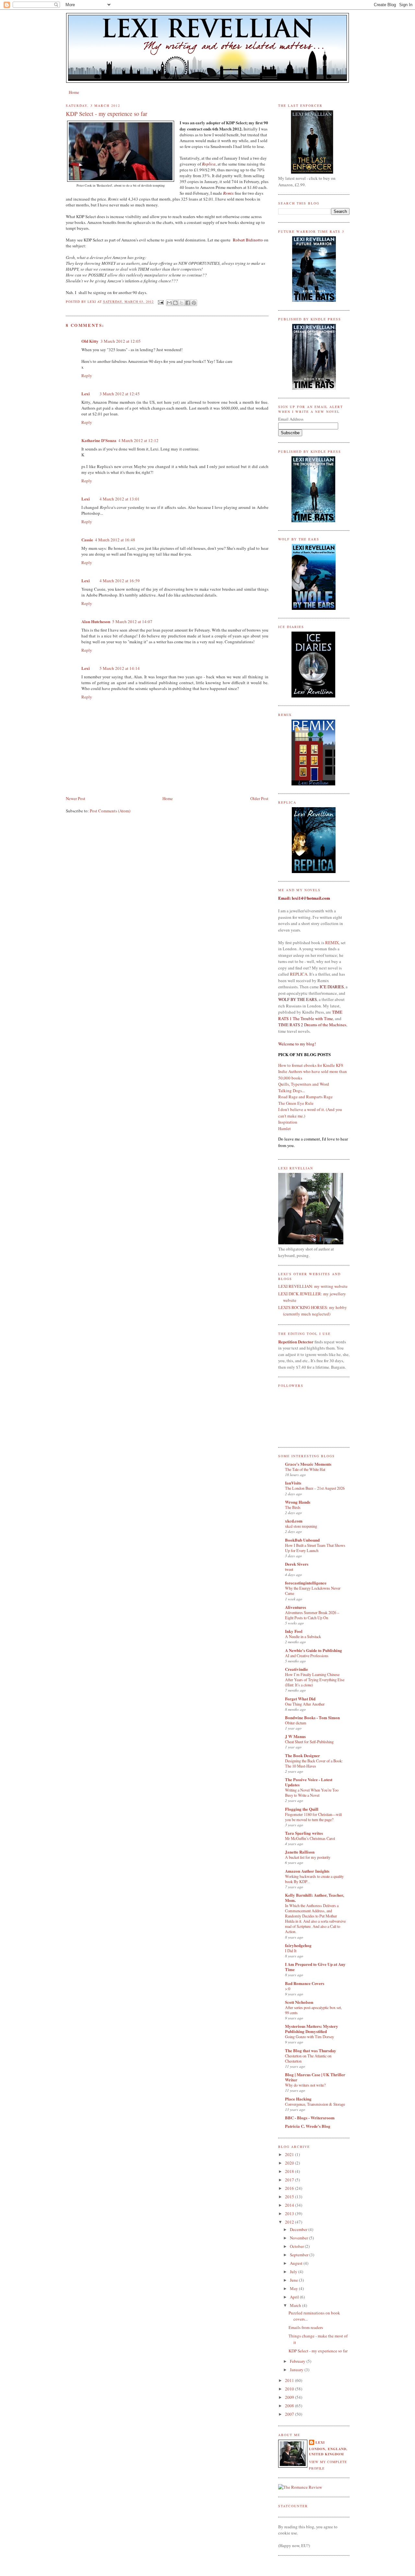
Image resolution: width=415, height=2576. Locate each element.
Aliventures (296, 1607)
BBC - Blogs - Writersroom (310, 2118)
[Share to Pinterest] (194, 303)
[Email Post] (161, 302)
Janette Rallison (300, 1852)
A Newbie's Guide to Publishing (314, 1650)
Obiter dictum (296, 1723)
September (300, 2255)
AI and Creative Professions (307, 1656)
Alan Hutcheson (96, 621)
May (294, 2288)
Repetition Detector (296, 1342)
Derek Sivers (297, 1564)
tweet (289, 1569)
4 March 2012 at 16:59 (120, 581)
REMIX (332, 943)
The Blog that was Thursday (311, 2050)
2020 (290, 2163)
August (297, 2263)
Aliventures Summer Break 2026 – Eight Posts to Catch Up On (312, 1615)
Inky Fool (294, 1631)
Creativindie (296, 1669)
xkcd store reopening (301, 1526)
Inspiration (288, 1122)
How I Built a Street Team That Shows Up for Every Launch (315, 1548)
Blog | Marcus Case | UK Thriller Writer (315, 2077)
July (294, 2272)
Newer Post (76, 798)
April (295, 2297)
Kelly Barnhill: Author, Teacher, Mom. (314, 1898)
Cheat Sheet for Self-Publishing (309, 1742)
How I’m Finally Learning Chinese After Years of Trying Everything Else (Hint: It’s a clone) (315, 1680)
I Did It (291, 1951)
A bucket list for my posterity (308, 1857)
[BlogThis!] (175, 303)
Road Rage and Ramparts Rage (305, 1097)
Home (74, 92)
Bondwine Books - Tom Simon (312, 1717)
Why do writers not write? (305, 2085)
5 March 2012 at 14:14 (120, 668)
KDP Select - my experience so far (318, 2351)
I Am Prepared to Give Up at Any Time (315, 1967)
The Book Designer (302, 1755)
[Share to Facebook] (188, 303)
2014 (290, 2205)
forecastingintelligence (306, 1583)
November (299, 2238)
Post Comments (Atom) (110, 811)
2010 (290, 2389)
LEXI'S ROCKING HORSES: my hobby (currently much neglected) (313, 1311)
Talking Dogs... (291, 1091)
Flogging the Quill (302, 1809)
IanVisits (293, 1483)
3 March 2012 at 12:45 (120, 394)
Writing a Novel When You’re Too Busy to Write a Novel (312, 1793)
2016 (290, 2188)
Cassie (87, 540)
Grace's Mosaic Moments (308, 1464)
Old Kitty (90, 341)
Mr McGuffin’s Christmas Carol (310, 1838)
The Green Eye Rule (296, 1103)
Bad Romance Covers (305, 1983)
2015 (290, 2197)
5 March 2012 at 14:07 (132, 622)
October (297, 2246)
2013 (290, 2213)
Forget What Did (300, 1699)
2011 (290, 2380)
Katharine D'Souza (99, 440)
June (294, 2280)
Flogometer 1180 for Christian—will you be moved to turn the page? (313, 1817)
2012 (290, 2222)
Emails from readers (306, 2327)
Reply (87, 376)
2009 (290, 2397)
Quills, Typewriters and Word (304, 1084)
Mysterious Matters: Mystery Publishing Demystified (312, 2029)
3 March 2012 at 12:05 (121, 341)
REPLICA (299, 974)
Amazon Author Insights (307, 1871)
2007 (290, 2414)
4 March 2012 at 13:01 (120, 499)
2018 (290, 2171)
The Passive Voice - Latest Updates (309, 1782)
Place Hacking (298, 2099)
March (296, 2305)
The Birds (293, 1507)
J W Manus (295, 1736)
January (297, 2370)
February (298, 2361)
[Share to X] (182, 303)
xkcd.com (294, 1521)
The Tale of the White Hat (305, 1469)
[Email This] (169, 303)
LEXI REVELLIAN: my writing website (313, 1286)
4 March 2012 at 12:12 (138, 440)
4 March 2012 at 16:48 (115, 540)
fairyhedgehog (298, 1945)
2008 (290, 2406)
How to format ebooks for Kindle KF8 (311, 1065)
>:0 (288, 1989)
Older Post (259, 798)
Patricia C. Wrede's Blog (308, 2126)
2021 (290, 2154)
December (299, 2229)
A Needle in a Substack (303, 1636)
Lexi (86, 394)
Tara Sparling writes (304, 1833)
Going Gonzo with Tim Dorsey (309, 2037)
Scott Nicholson (299, 2002)
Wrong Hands (298, 1502)
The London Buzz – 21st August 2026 (315, 1488)
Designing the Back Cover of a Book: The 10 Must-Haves (314, 1763)
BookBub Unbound (302, 1540)
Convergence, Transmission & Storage (315, 2104)
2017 (290, 2180)
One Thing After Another (305, 1704)
